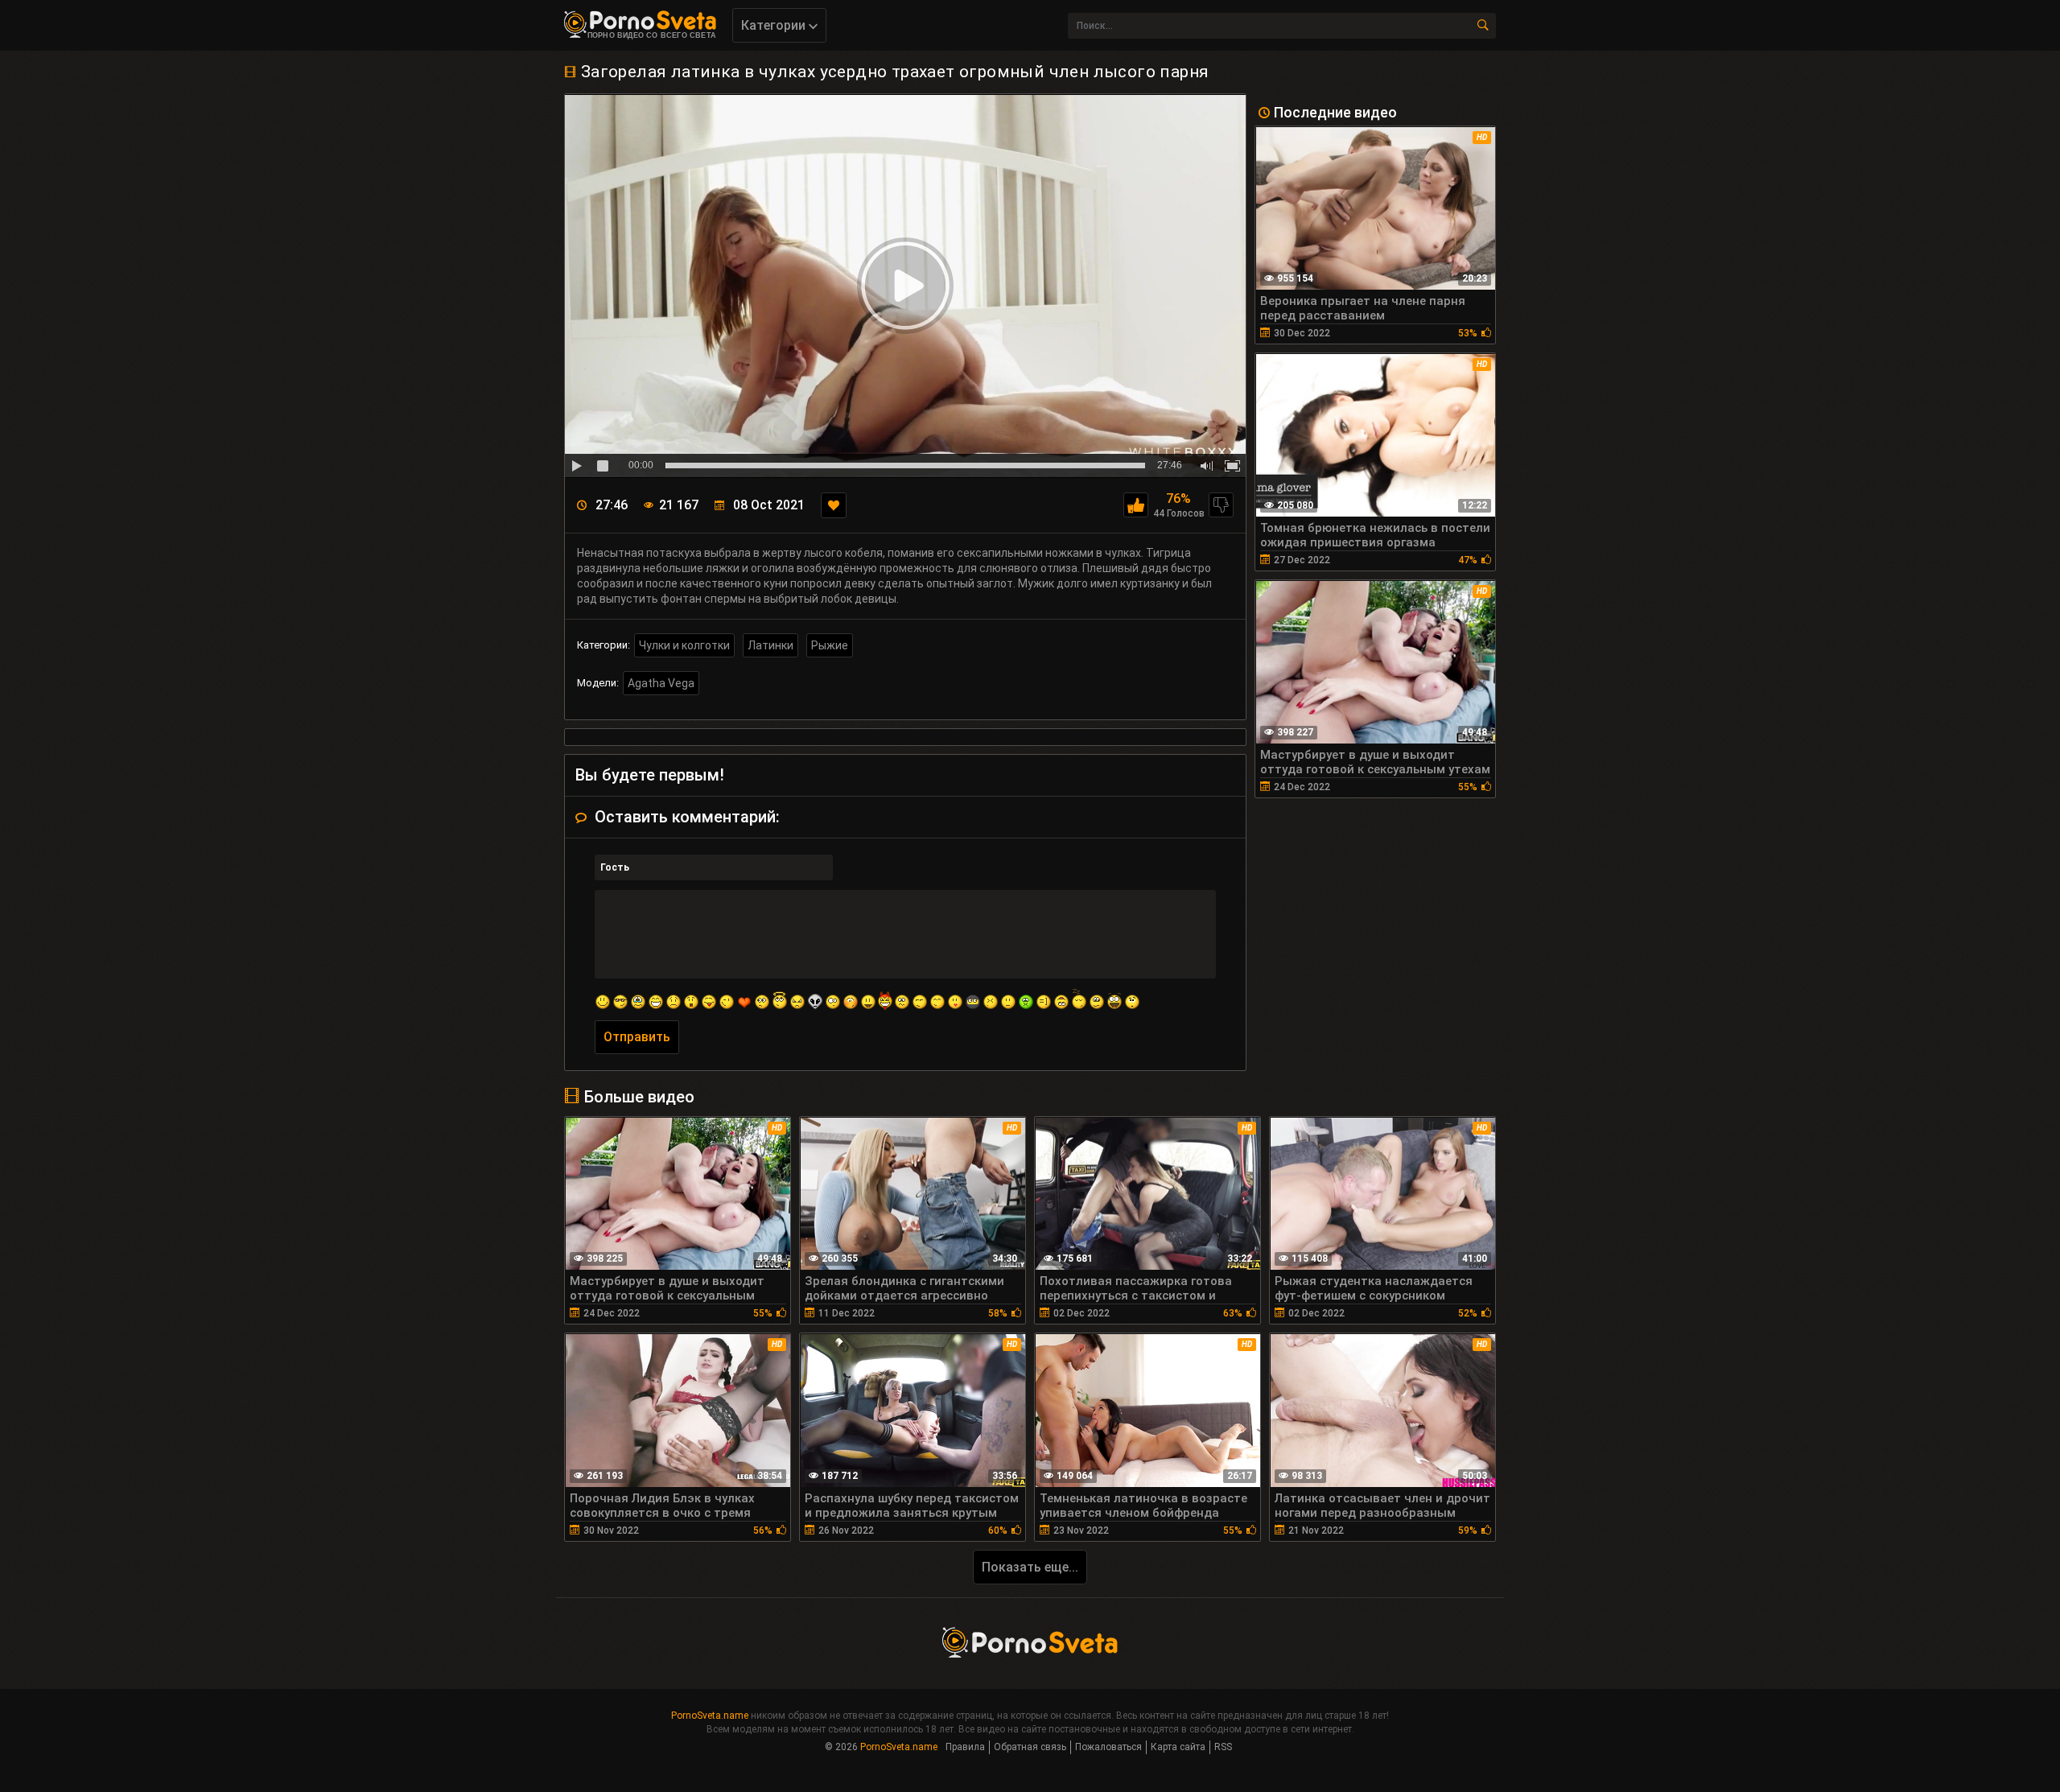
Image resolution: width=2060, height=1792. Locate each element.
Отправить (637, 1037)
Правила (965, 1747)
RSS (1223, 1747)
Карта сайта (1178, 1747)
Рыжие (830, 645)
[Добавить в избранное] (834, 505)
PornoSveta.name (710, 1716)
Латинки (770, 645)
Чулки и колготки (684, 645)
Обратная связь (1030, 1747)
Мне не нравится (1221, 505)
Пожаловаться (1108, 1747)
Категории (775, 25)
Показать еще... (1030, 1567)
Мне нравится (1136, 505)
